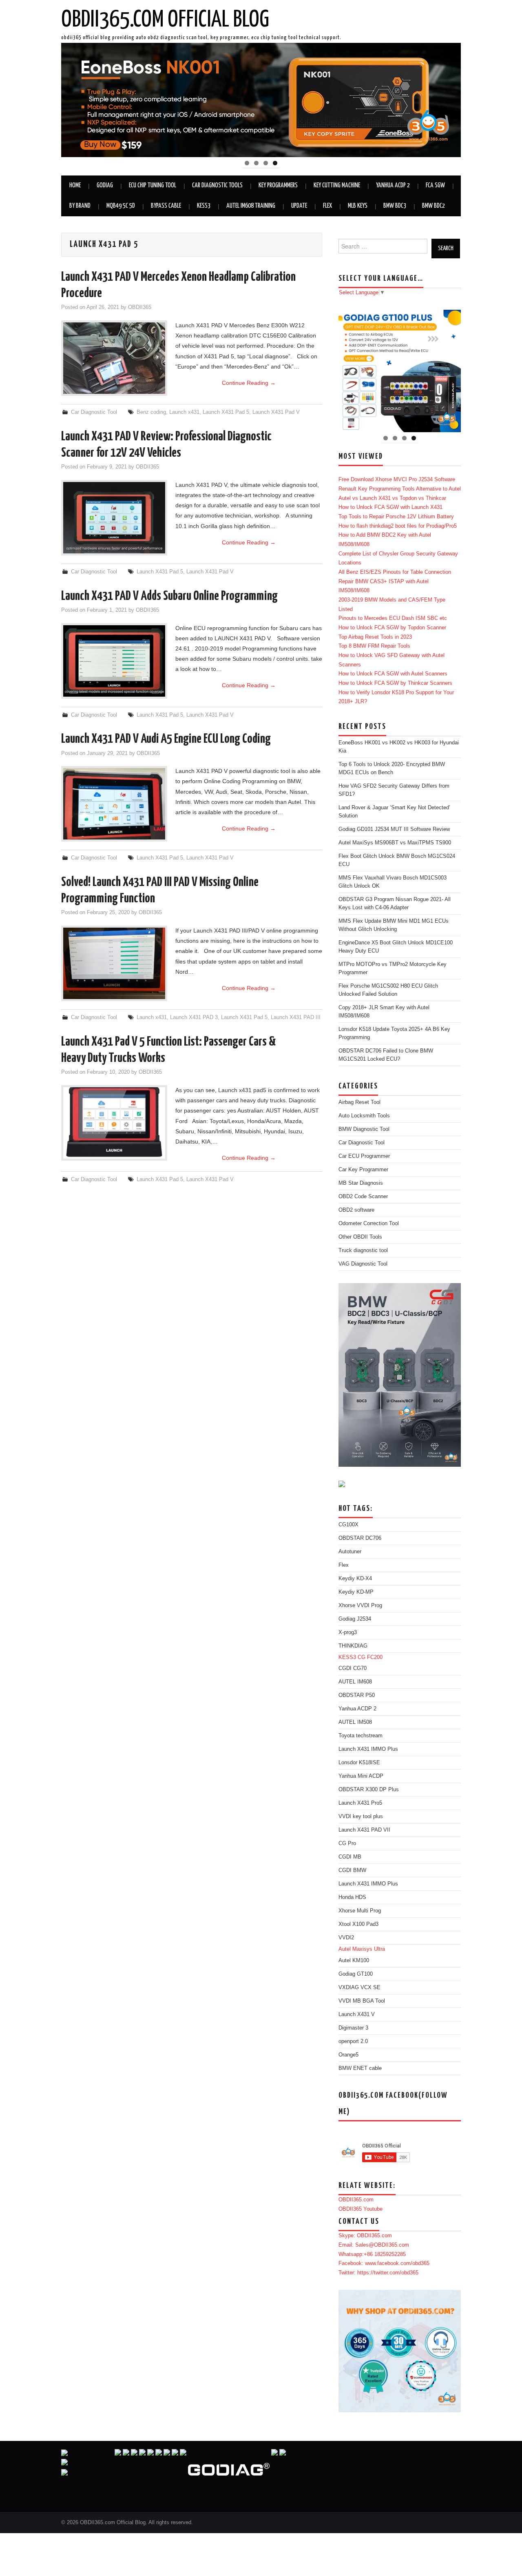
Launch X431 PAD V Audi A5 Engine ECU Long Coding (166, 739)
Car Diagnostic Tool (94, 412)
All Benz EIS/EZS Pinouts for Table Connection (395, 572)
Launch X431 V (357, 2014)
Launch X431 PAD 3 (194, 1017)
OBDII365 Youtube (361, 2209)
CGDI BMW (352, 1870)
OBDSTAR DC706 (360, 1538)
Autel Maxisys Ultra (362, 1949)
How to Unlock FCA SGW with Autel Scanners (393, 674)
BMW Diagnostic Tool (364, 1129)
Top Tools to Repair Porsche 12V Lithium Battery (396, 517)
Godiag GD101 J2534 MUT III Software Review (394, 829)
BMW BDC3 (395, 206)
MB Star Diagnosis (361, 1183)
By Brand (80, 206)
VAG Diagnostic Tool (363, 1264)
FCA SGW (435, 185)
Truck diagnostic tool (363, 1250)
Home (75, 185)
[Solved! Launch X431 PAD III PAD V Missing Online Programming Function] (114, 963)
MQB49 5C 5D (121, 206)
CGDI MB (350, 1857)
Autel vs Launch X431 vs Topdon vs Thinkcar (392, 498)
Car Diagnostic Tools (217, 185)
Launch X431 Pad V (276, 412)
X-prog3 (348, 1632)
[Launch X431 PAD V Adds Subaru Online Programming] (114, 661)
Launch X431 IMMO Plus (368, 1749)
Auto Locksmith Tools (364, 1116)
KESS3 (204, 206)
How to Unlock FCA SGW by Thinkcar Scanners (395, 683)
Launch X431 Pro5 (360, 1803)
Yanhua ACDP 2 (393, 185)
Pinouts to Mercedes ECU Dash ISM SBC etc (393, 618)
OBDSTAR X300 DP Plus (369, 1790)
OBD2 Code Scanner (363, 1197)
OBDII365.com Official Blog (165, 20)
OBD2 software (356, 1210)
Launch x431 (184, 412)
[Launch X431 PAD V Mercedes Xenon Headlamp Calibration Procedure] (114, 358)
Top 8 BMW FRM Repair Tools (374, 646)
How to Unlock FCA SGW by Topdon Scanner (392, 628)
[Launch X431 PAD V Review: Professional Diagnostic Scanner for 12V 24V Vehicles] (114, 518)
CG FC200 (370, 1657)
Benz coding (151, 412)
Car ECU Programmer (364, 1156)
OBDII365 (140, 307)
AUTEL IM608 (355, 1682)
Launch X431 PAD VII (364, 1830)
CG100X (348, 1525)
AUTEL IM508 (355, 1722)
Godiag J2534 (355, 1619)
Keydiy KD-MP (356, 1592)
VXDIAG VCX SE (359, 1988)
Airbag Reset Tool (359, 1102)
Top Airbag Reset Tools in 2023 (375, 637)
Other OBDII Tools (360, 1237)
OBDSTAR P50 (357, 1695)
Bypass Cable (166, 206)
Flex (327, 206)
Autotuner (350, 1552)
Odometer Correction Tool (369, 1224)
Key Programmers (278, 185)
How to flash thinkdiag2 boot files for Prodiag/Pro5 (398, 526)
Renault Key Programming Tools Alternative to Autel (400, 489)
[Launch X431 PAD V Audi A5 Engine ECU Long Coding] (114, 804)
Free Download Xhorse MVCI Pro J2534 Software (397, 480)
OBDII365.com (356, 2200)
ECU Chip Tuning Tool (153, 185)
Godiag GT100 (356, 1974)
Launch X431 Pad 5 (226, 412)
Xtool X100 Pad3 (358, 1924)
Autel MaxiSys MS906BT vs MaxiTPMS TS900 (395, 843)
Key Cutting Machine (337, 185)
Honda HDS (352, 1897)
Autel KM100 (354, 1961)
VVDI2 (346, 1938)
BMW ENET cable (360, 2068)
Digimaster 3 (353, 2028)
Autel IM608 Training (251, 206)
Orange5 (348, 2055)
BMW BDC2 (434, 206)
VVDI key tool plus (361, 1817)
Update (299, 206)
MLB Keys (358, 206)
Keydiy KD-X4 (355, 1579)
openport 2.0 (353, 2041)
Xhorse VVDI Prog (360, 1606)
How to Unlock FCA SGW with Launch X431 (390, 507)
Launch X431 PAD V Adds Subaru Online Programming (169, 596)
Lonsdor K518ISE (359, 1763)
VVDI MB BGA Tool (362, 2001)
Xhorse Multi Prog (360, 1911)
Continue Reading (249, 383)
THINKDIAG (353, 1646)
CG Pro (347, 1843)
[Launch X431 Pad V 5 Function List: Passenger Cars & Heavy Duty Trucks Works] (114, 1123)
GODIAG (105, 185)
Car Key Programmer (363, 1170)
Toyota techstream (361, 1736)
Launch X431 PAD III (296, 1017)
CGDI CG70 (353, 1668)
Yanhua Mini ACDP (361, 1776)
